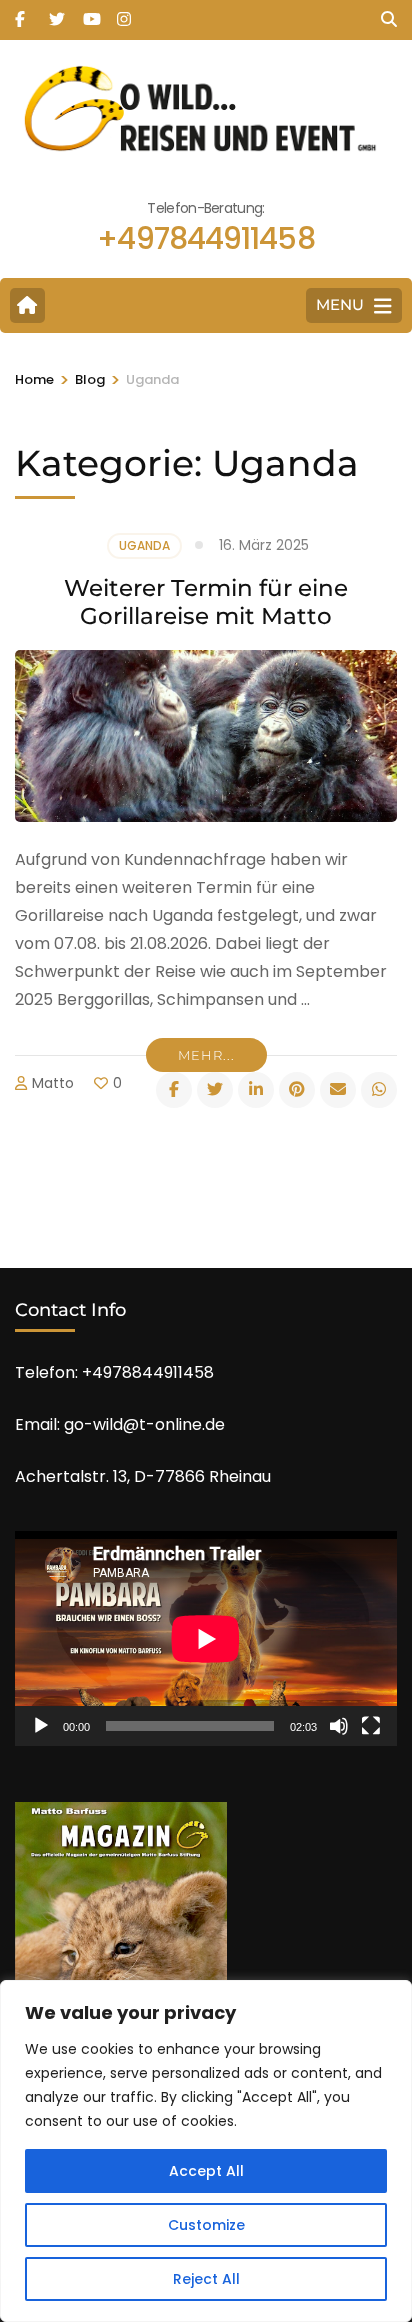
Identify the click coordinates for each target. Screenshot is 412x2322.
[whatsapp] (379, 1090)
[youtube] (90, 13)
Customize (206, 2225)
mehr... (206, 1055)
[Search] (389, 19)
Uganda (144, 545)
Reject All (206, 2279)
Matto (53, 1083)
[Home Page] (27, 305)
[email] (338, 1090)
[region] (206, 2151)
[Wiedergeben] (41, 1726)
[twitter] (56, 13)
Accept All (206, 2171)
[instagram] (124, 13)
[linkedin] (256, 1090)
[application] (206, 1638)
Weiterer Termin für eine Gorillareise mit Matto (206, 602)
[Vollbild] (371, 1726)
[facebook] (22, 13)
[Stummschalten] (339, 1726)
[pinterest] (297, 1090)
